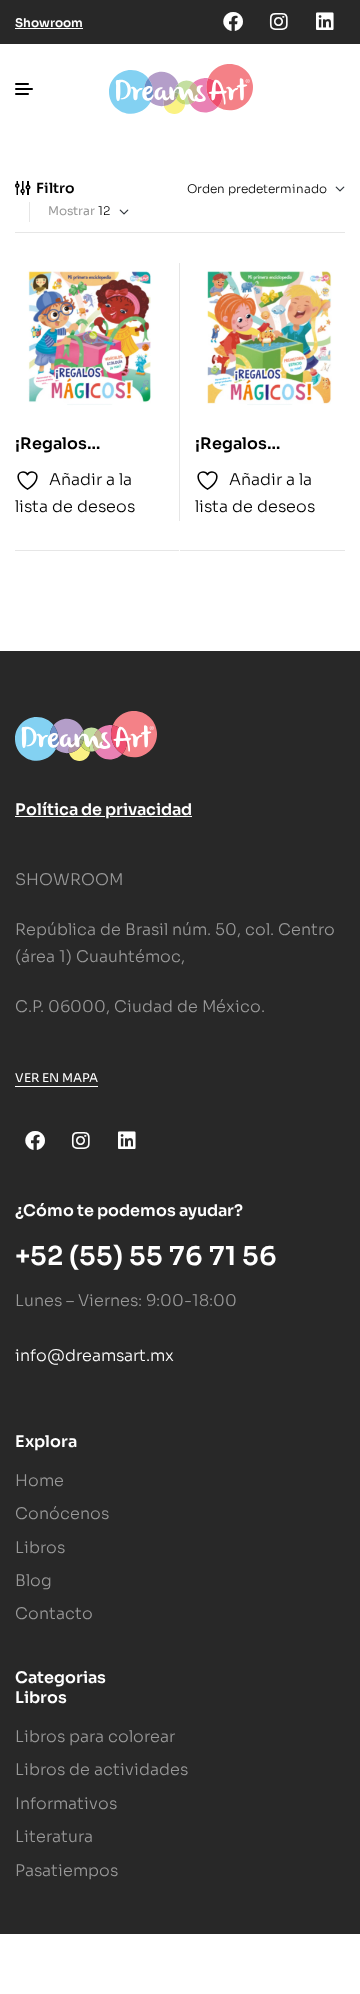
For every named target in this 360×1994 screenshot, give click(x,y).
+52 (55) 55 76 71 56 (146, 1256)
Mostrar (71, 210)
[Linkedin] (325, 22)
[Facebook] (233, 22)
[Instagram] (279, 22)
